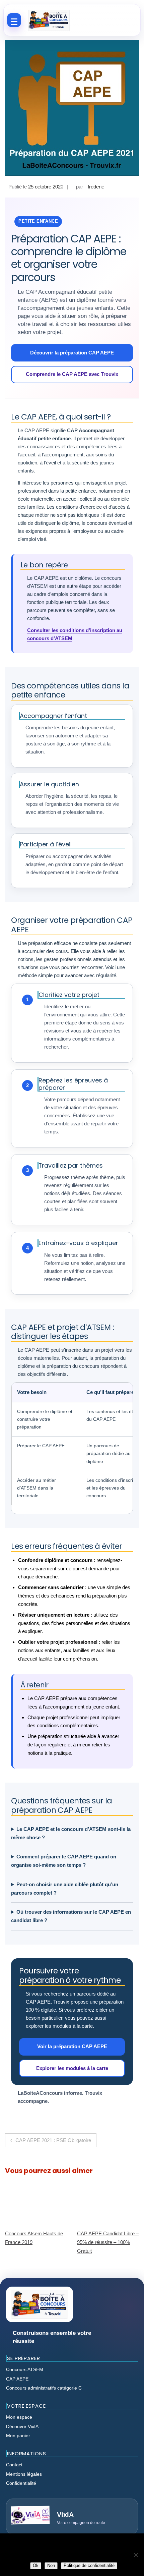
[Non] (136, 2555)
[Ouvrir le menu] (14, 20)
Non (51, 2565)
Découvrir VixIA (22, 2426)
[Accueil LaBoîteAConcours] (49, 20)
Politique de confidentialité (89, 2565)
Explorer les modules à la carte (72, 2068)
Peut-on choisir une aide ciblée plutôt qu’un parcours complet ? (65, 1889)
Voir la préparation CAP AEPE (72, 2046)
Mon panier (18, 2435)
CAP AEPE (17, 2379)
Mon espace (19, 2417)
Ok (36, 2565)
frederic (96, 187)
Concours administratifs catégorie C (44, 2388)
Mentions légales (24, 2474)
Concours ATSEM (25, 2369)
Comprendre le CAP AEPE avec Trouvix (72, 374)
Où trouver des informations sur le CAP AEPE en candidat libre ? (71, 1916)
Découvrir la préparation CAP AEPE (72, 353)
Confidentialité (21, 2483)
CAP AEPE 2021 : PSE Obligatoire (53, 2140)
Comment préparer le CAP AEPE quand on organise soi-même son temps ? (64, 1861)
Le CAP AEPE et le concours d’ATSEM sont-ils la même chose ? (71, 1833)
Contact (14, 2465)
